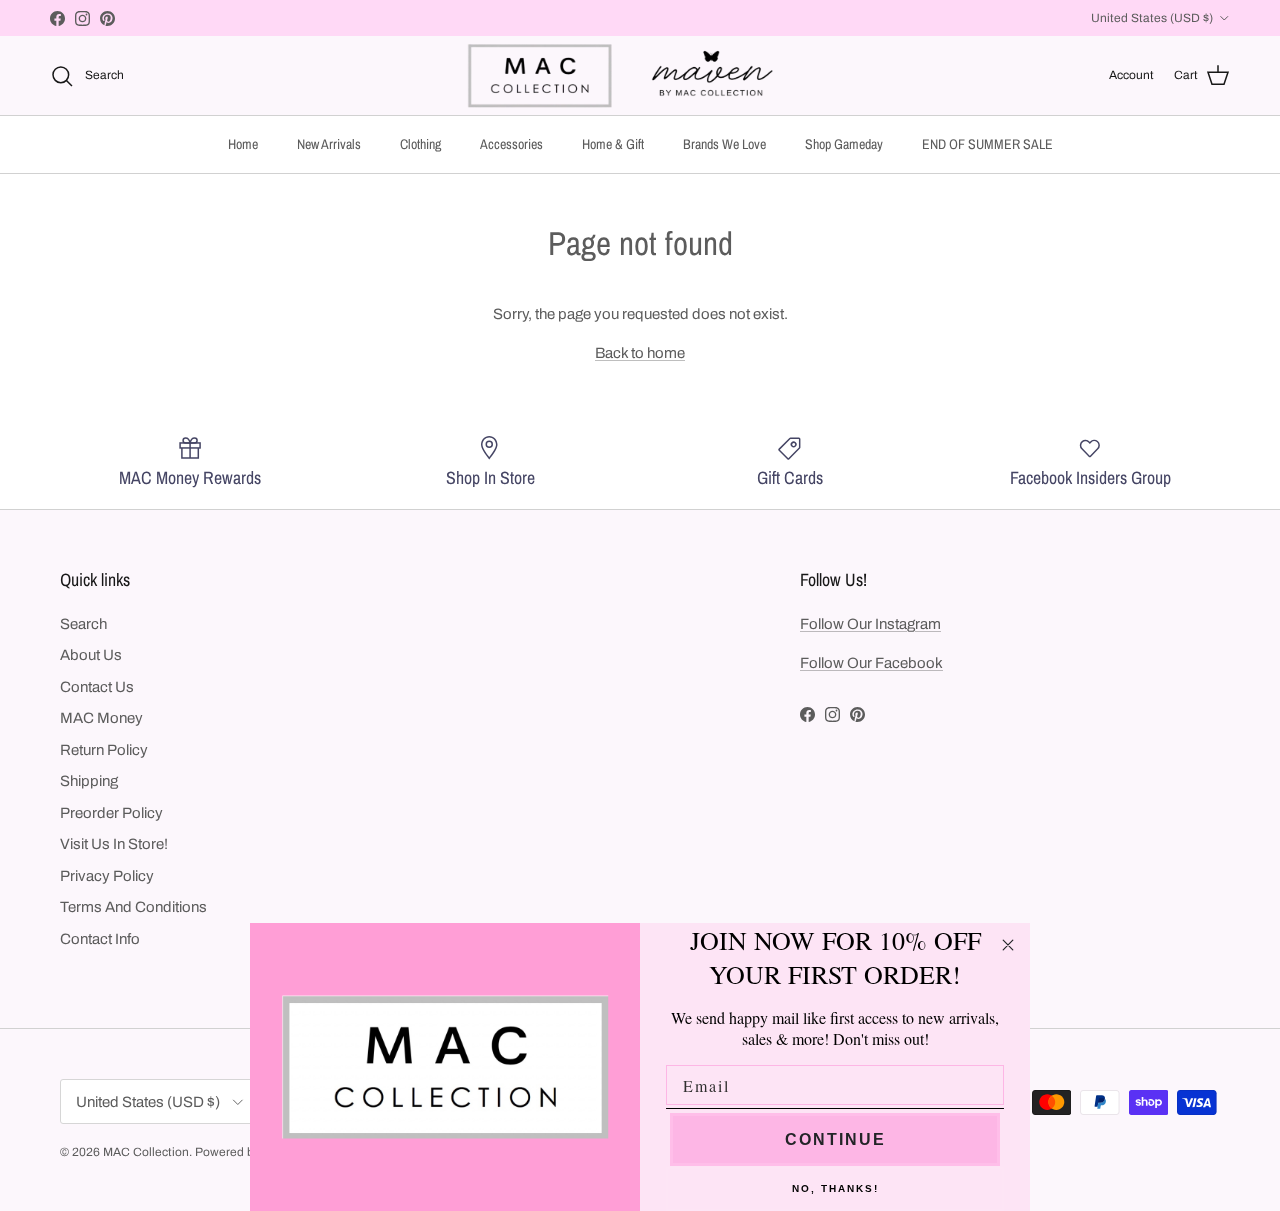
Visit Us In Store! (114, 844)
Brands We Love (724, 144)
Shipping (89, 781)
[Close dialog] (1008, 945)
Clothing (420, 144)
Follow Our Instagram (870, 624)
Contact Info (100, 939)
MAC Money (101, 718)
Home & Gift (613, 144)
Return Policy (104, 750)
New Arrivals (329, 144)
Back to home (640, 353)
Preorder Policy (111, 813)
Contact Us (97, 687)
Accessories (511, 144)
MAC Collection (146, 1152)
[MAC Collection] (640, 75)
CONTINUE (835, 1139)
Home (243, 144)
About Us (91, 655)
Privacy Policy (107, 876)
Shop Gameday (844, 144)
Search (83, 624)
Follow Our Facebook (871, 663)
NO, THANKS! (835, 1188)
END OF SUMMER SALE (987, 144)
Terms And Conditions (133, 907)
